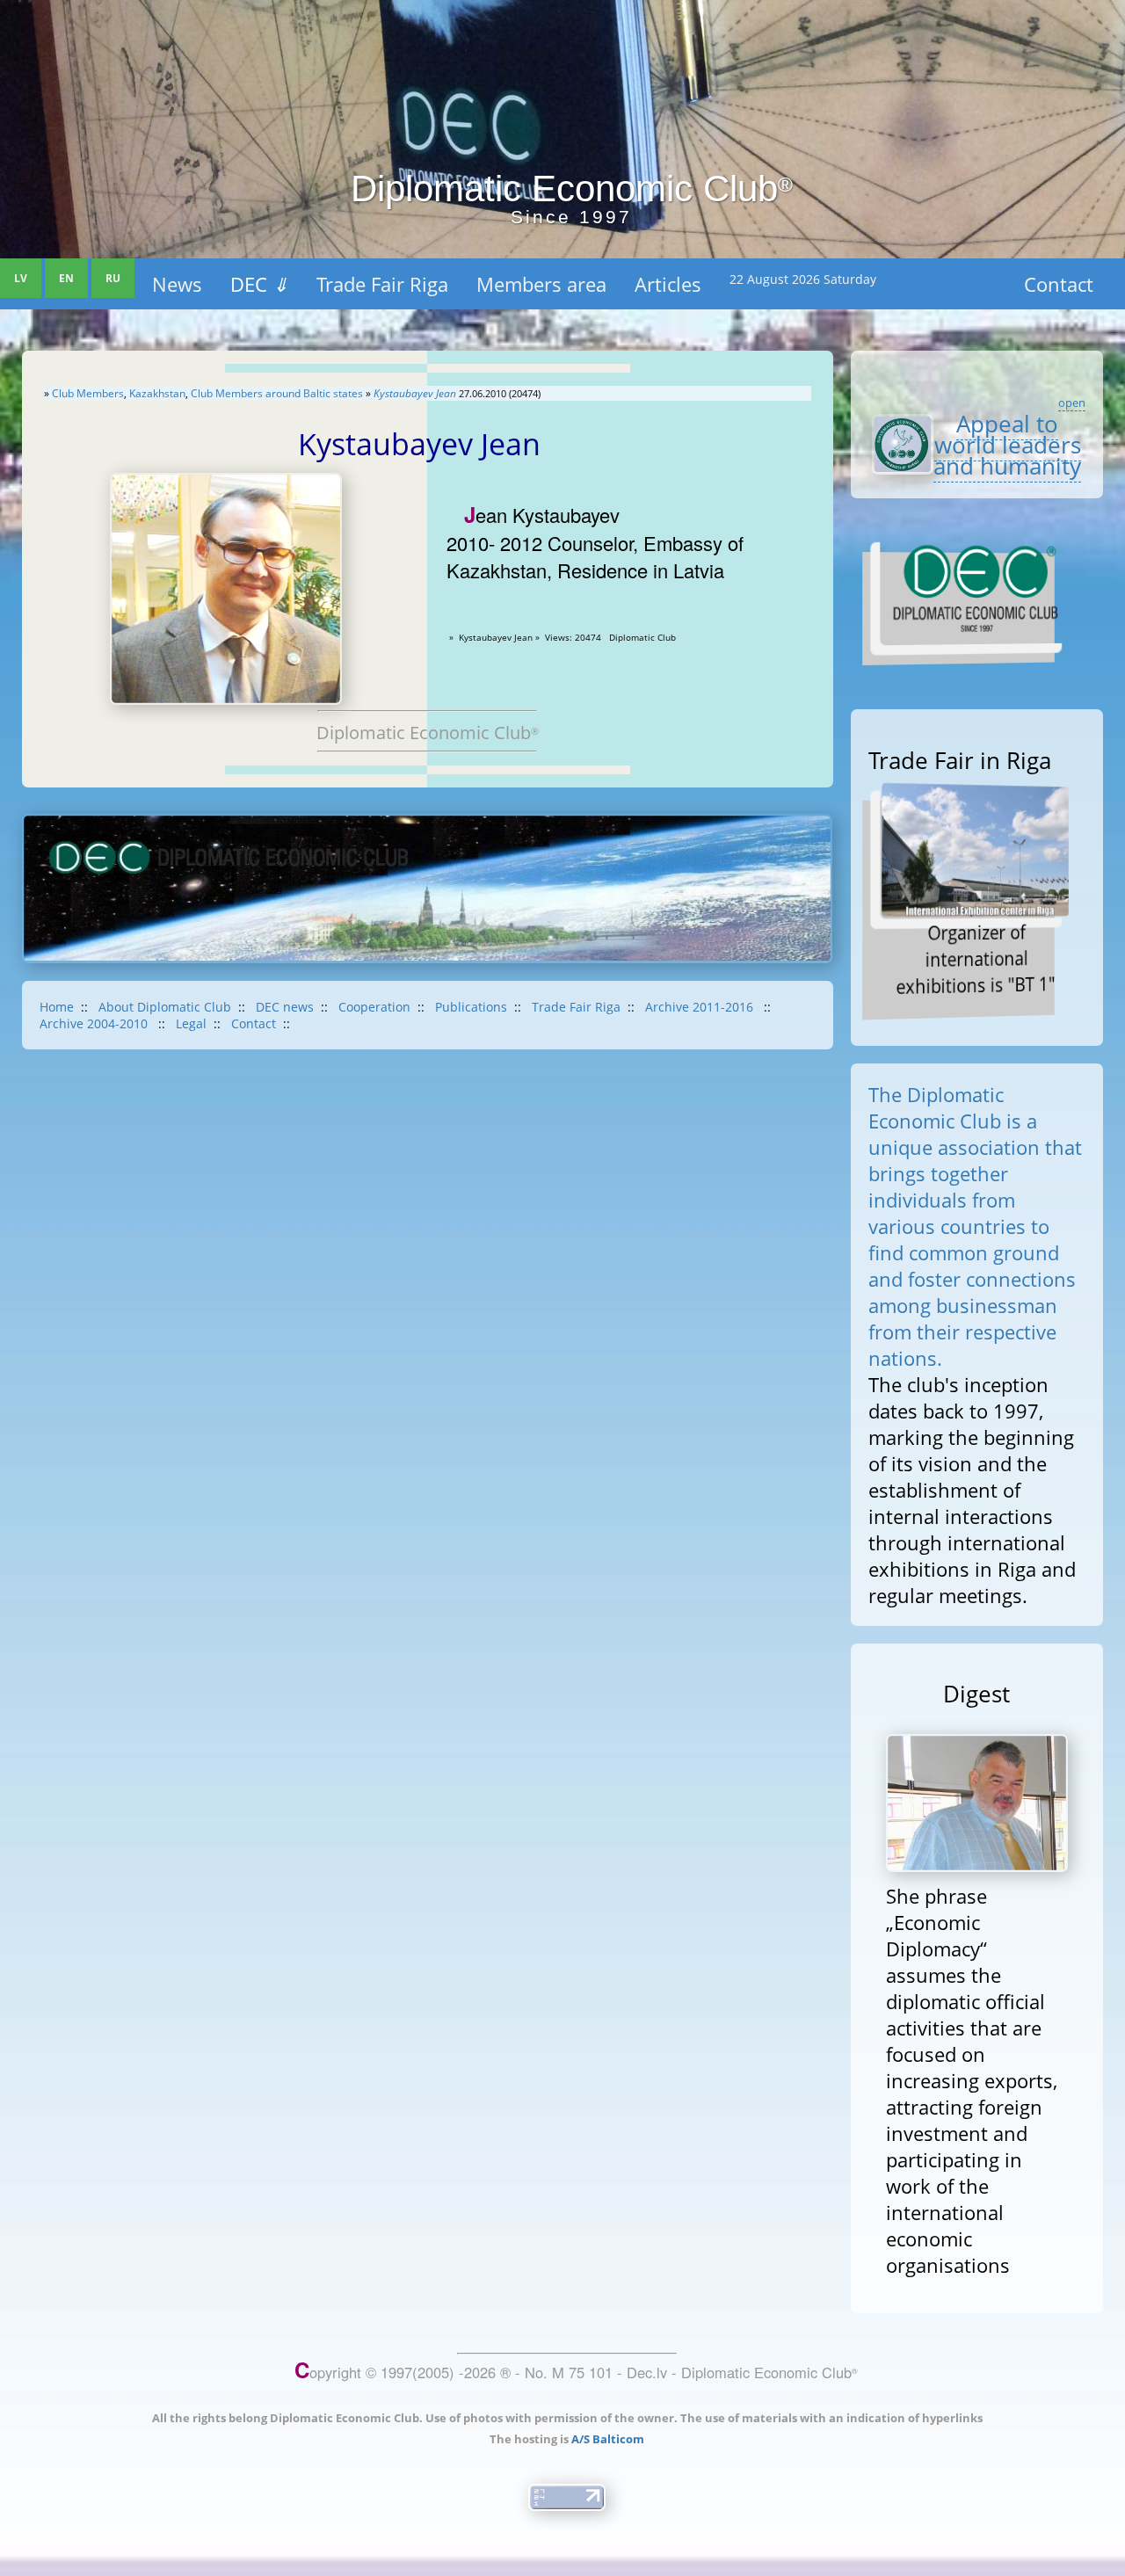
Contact (1059, 284)
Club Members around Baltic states (277, 393)
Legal (191, 1023)
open (1072, 403)
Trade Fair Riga (382, 284)
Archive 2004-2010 (95, 1023)
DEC (259, 284)
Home (57, 1007)
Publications (471, 1007)
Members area (541, 284)
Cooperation (374, 1007)
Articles (668, 284)
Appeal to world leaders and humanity (1007, 445)
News (177, 284)
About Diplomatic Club (165, 1007)
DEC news (285, 1007)
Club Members (88, 393)
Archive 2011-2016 (701, 1007)
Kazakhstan (157, 393)
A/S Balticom (608, 2439)
